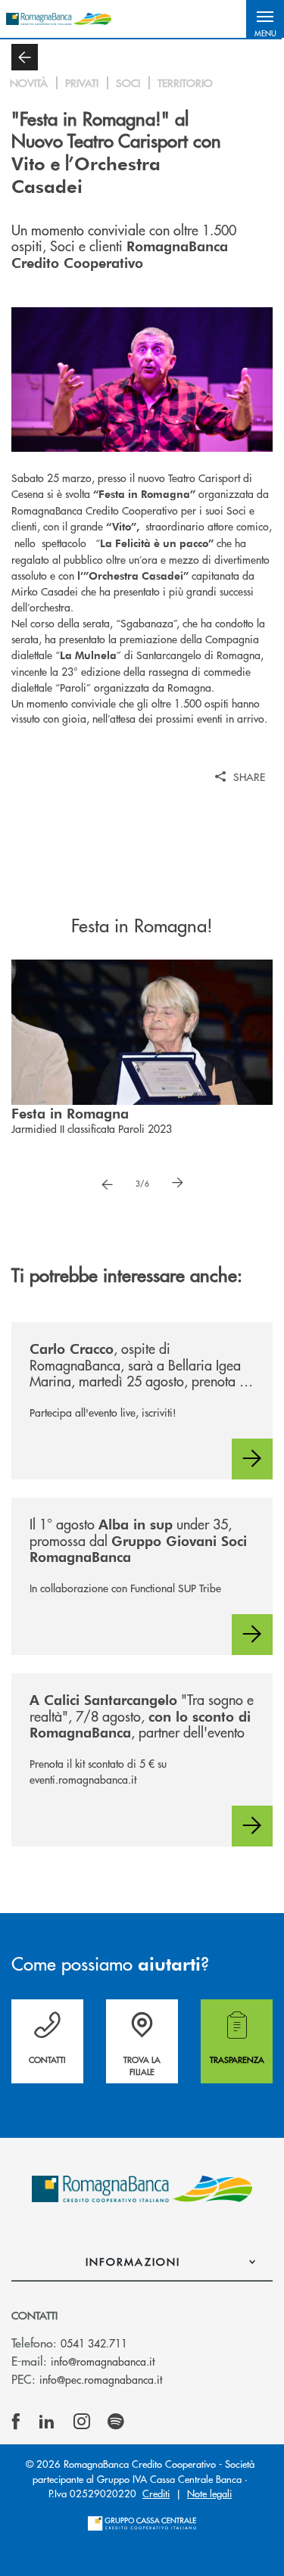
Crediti (156, 2493)
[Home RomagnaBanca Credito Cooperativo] (59, 19)
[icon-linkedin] (47, 2422)
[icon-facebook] (16, 2422)
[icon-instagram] (82, 2422)
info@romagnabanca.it (103, 2361)
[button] (265, 19)
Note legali (209, 2493)
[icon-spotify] (116, 2422)
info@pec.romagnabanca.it (101, 2379)
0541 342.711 (94, 2343)
